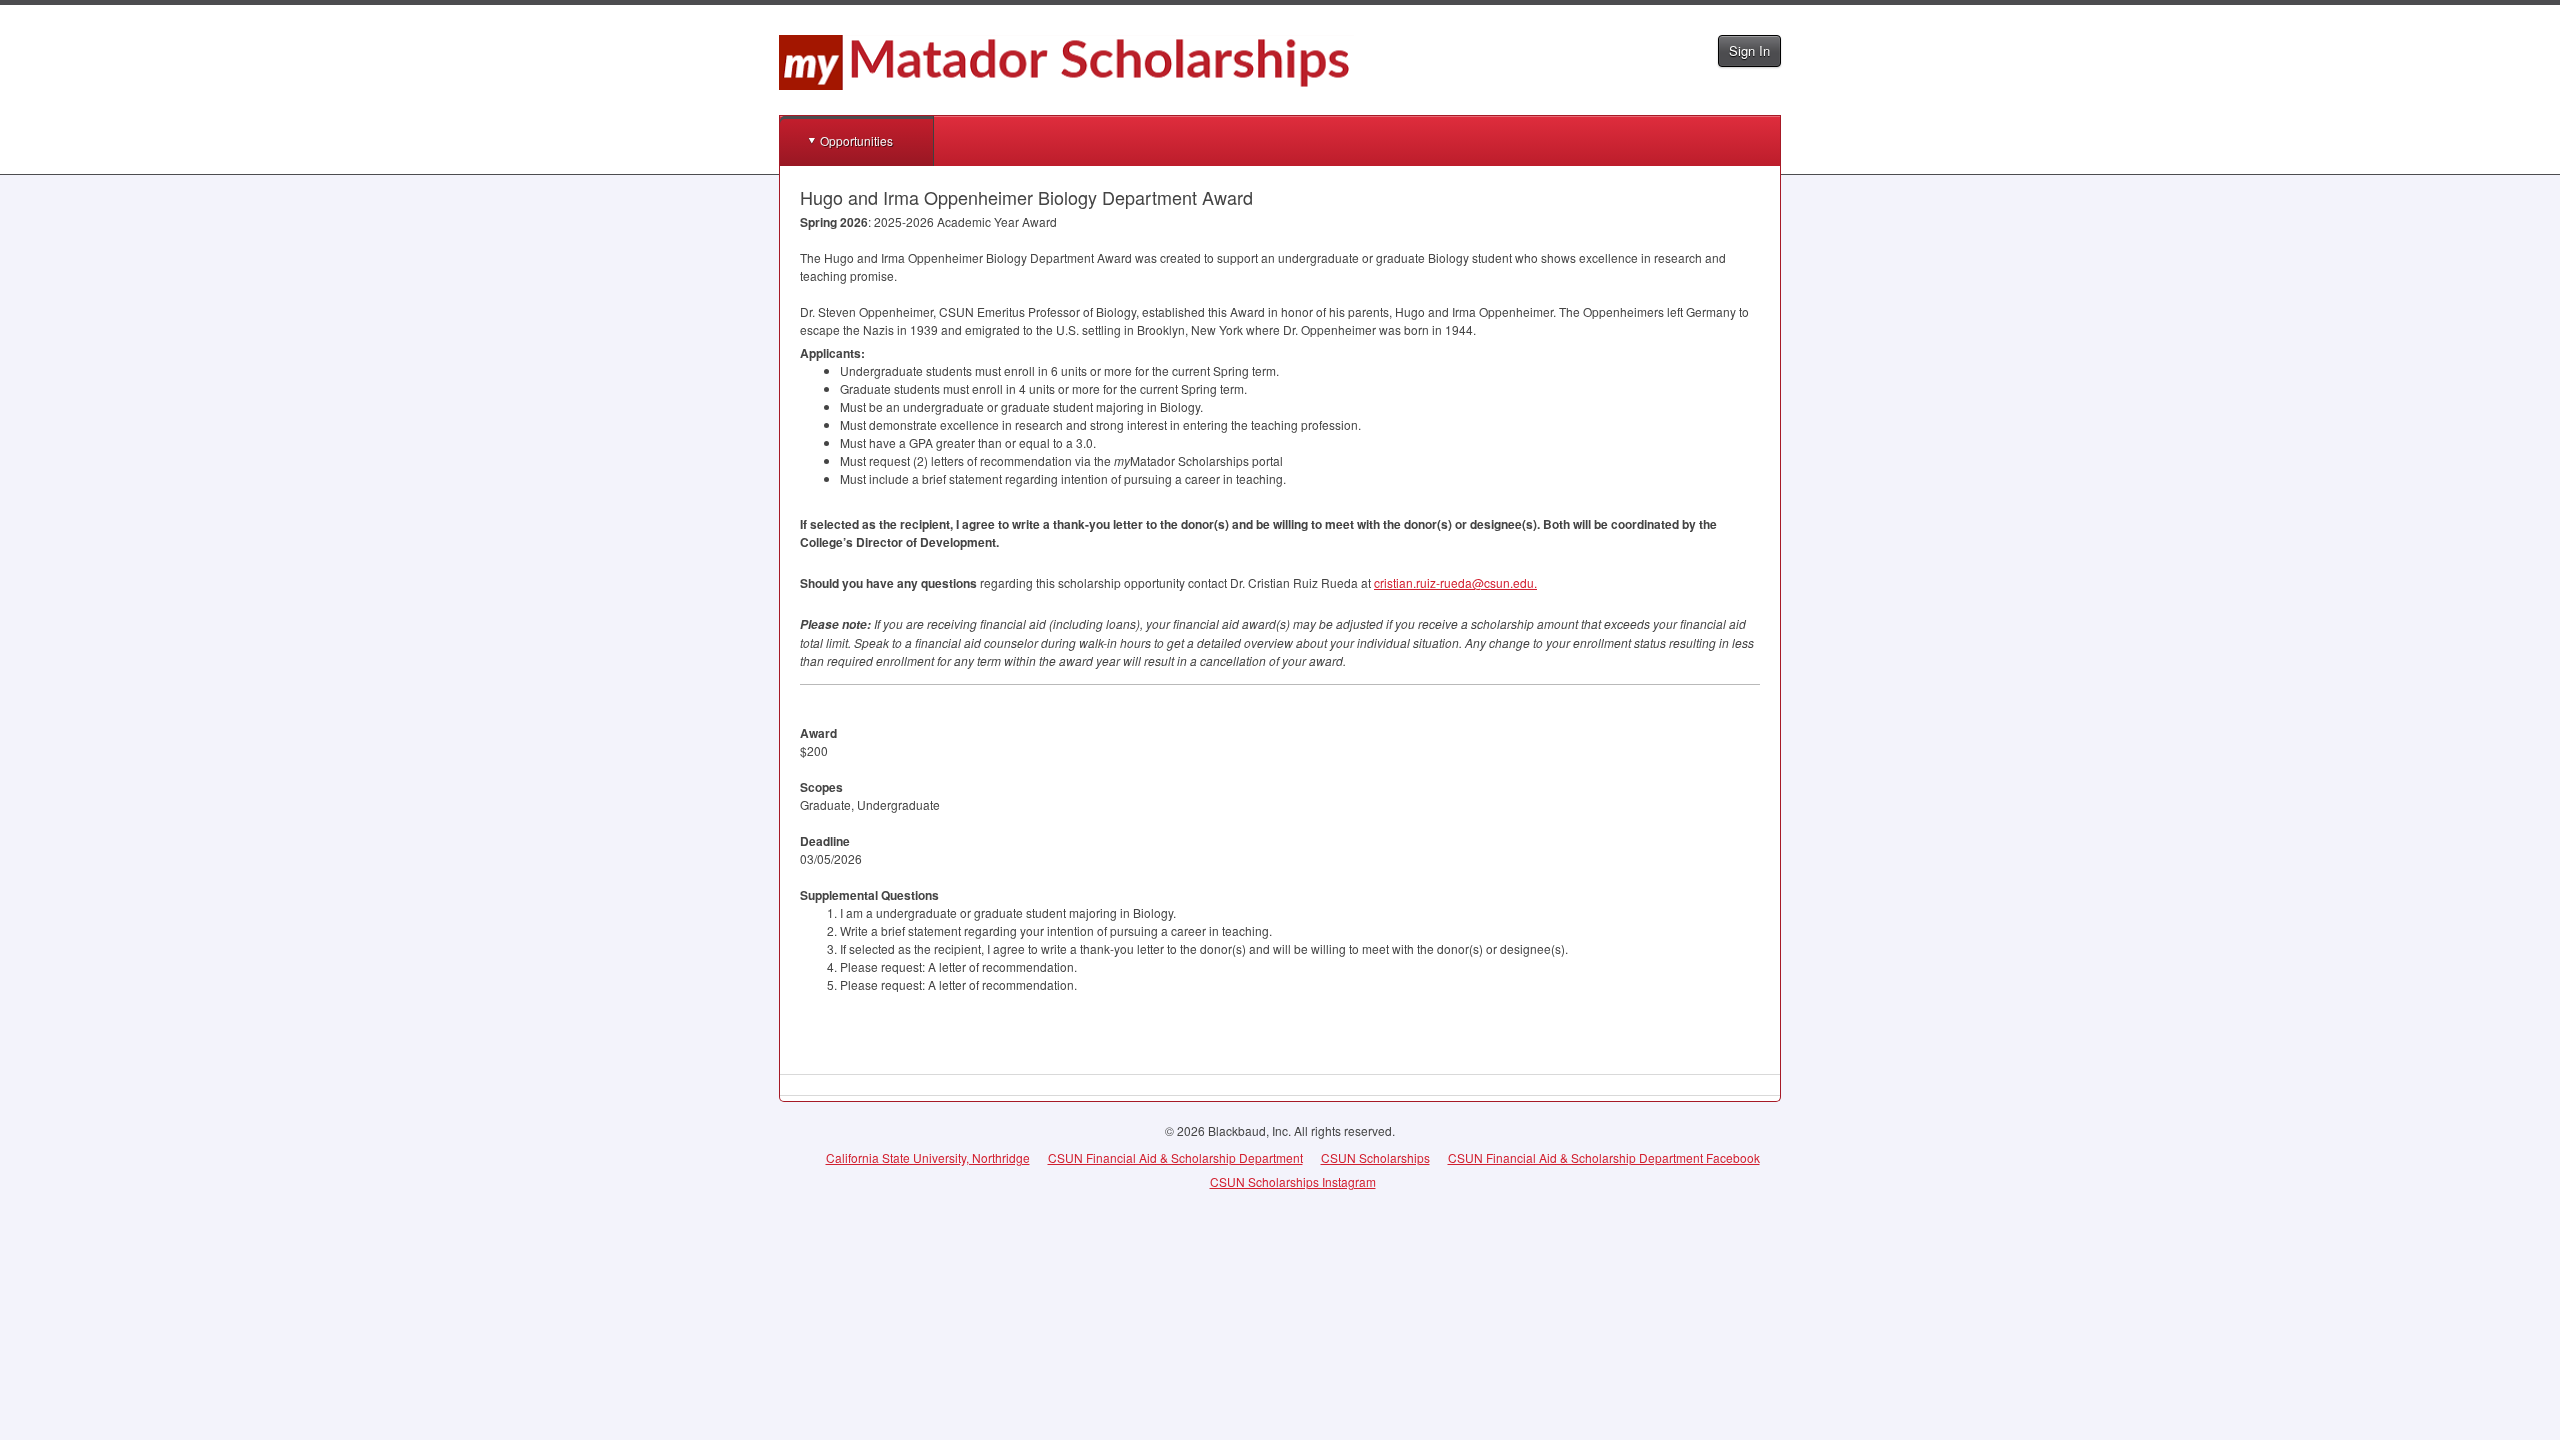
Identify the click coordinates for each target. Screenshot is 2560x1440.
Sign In (1749, 50)
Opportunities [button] (856, 140)
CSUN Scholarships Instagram (1293, 1181)
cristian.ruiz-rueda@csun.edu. (1455, 582)
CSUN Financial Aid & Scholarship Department (1175, 1157)
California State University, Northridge (928, 1157)
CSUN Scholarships (1375, 1157)
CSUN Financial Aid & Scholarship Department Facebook (1604, 1157)
